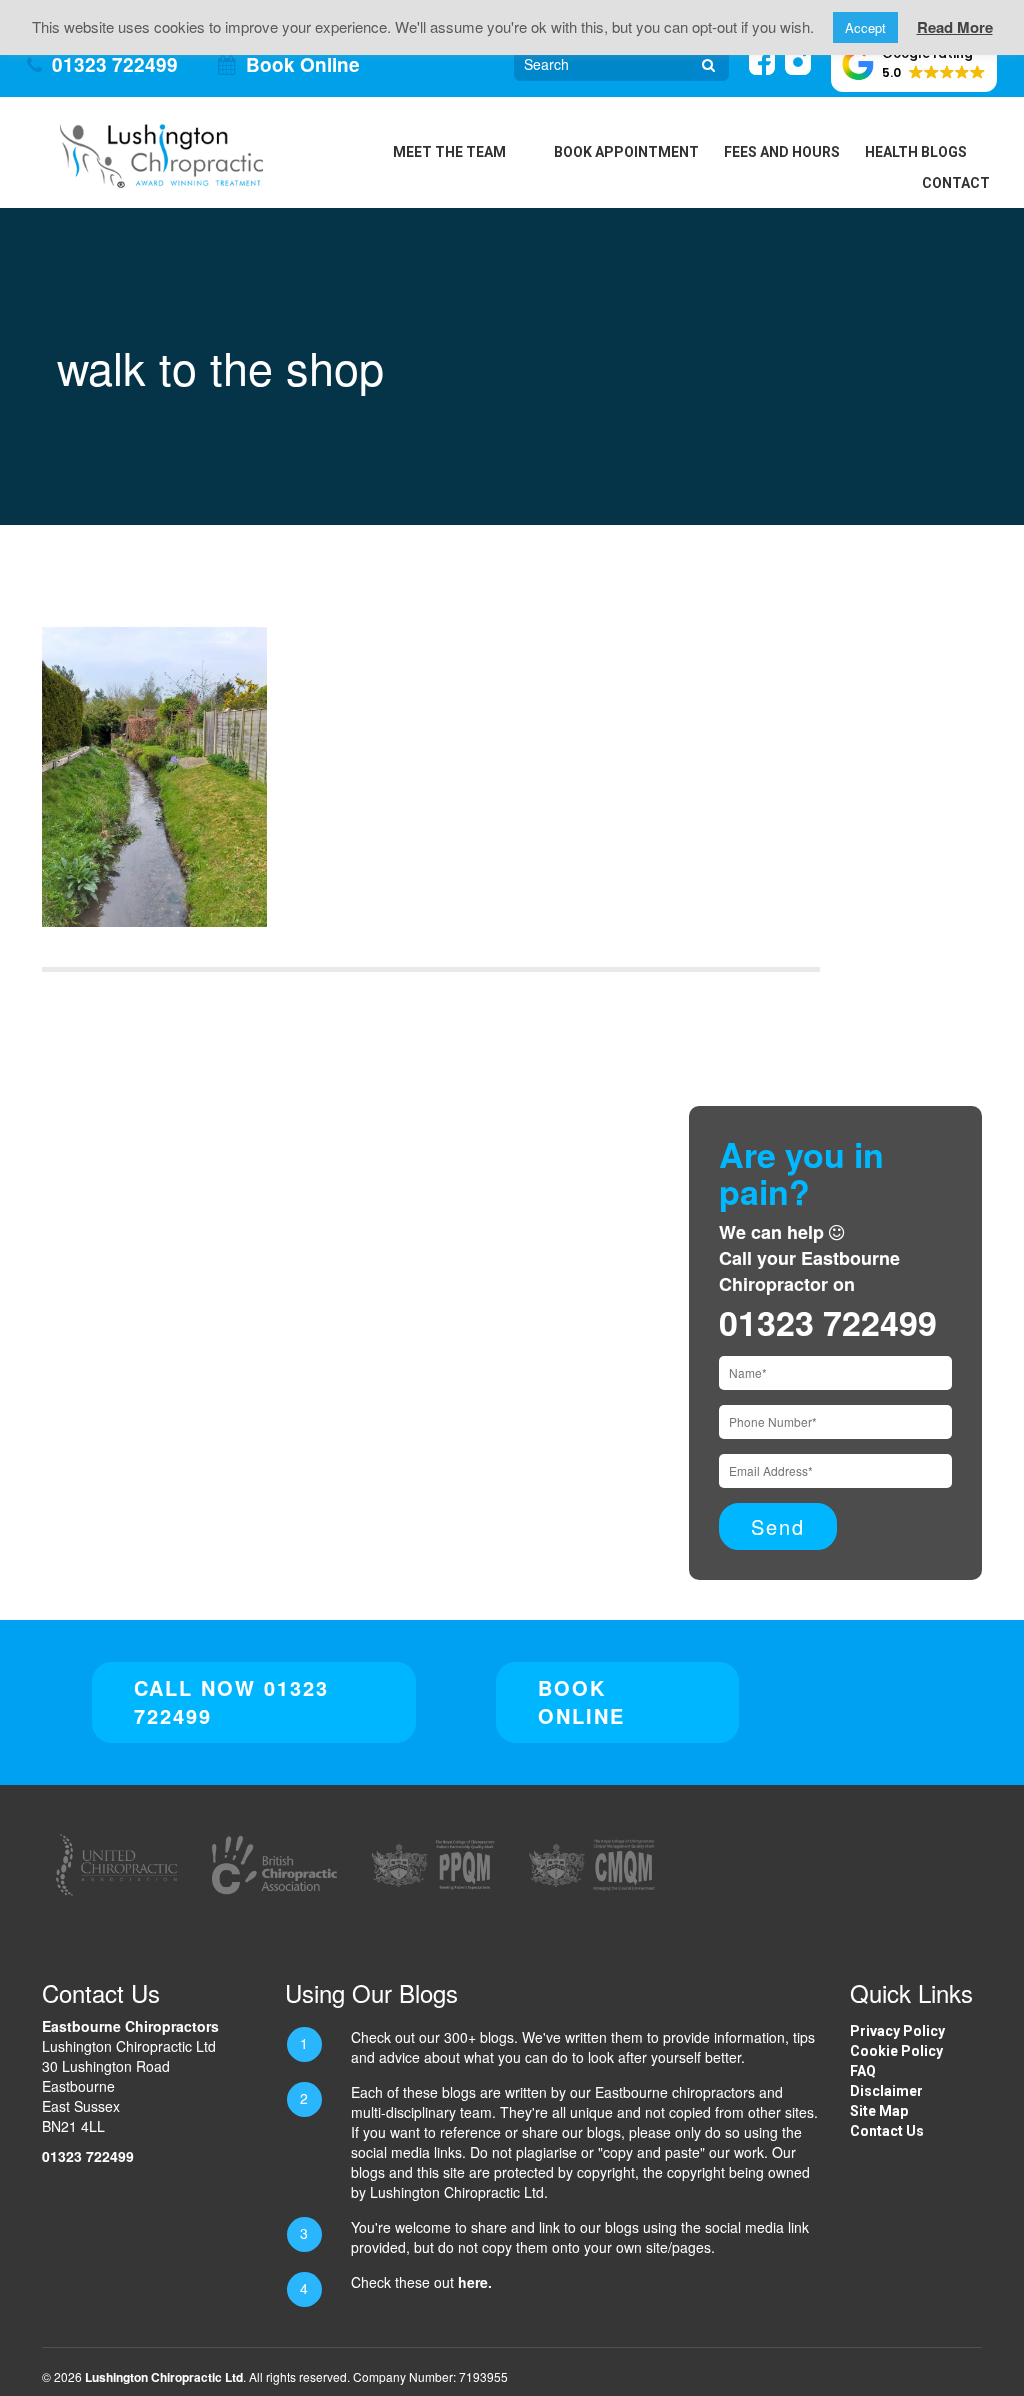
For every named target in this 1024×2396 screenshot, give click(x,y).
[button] (914, 64)
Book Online (303, 64)
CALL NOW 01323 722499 (231, 1702)
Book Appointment (626, 152)
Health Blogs (916, 152)
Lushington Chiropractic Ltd (164, 2377)
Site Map (879, 2111)
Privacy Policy (897, 2031)
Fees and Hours (782, 152)
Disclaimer (886, 2091)
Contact (956, 183)
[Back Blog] (161, 154)
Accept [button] (865, 27)
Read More (955, 27)
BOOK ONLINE (581, 1702)
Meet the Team (449, 152)
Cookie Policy (896, 2051)
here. (475, 2282)
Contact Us (887, 2131)
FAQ (863, 2071)
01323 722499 (115, 64)
